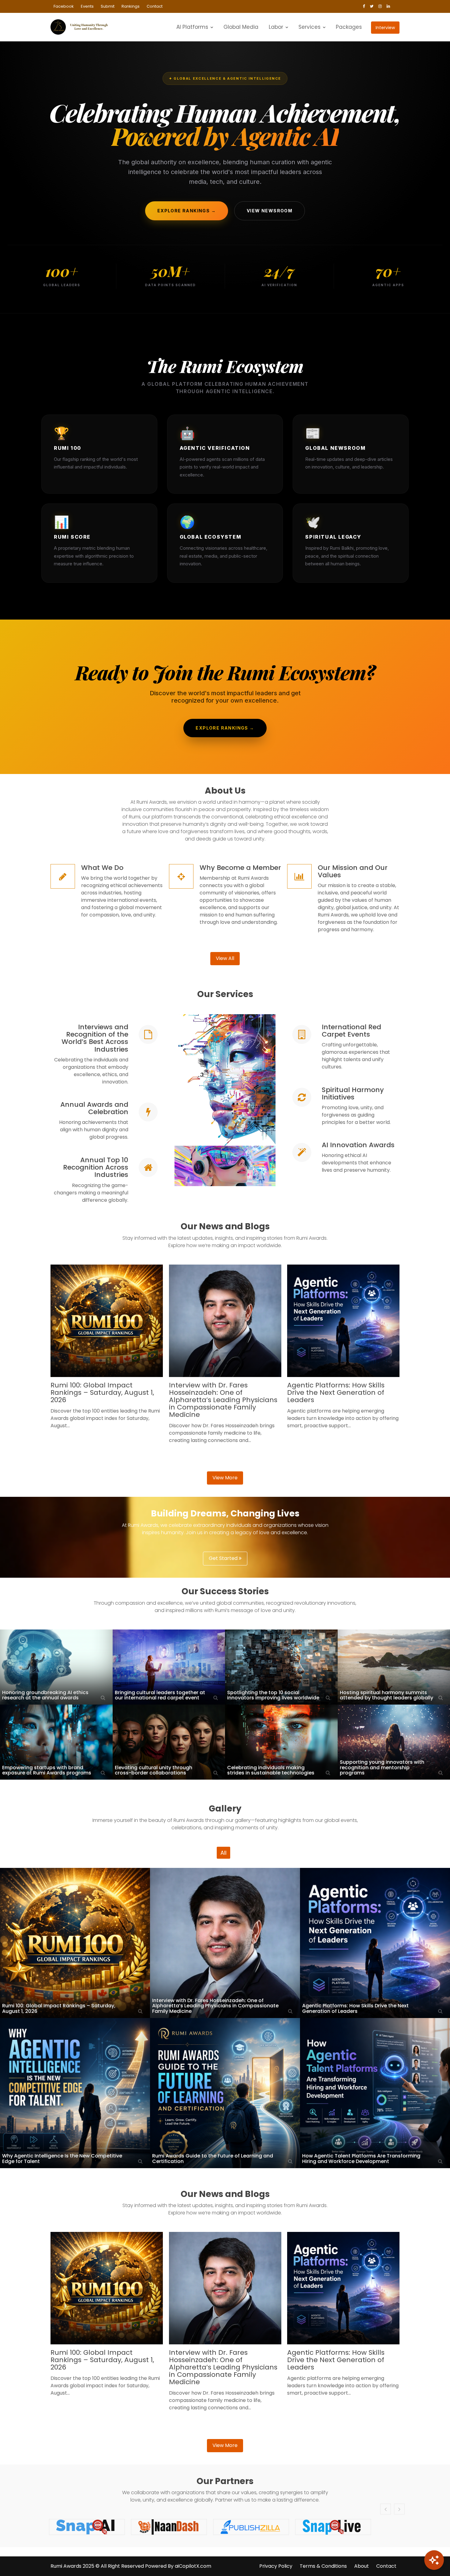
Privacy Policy (276, 2566)
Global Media (241, 27)
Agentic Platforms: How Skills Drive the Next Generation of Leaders (336, 1392)
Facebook (64, 6)
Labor (276, 27)
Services (309, 27)
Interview (385, 28)
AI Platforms (192, 27)
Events (87, 6)
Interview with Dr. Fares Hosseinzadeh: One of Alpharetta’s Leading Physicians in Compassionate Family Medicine (223, 1400)
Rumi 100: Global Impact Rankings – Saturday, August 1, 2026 (102, 1392)
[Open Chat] (434, 2560)
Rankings (131, 6)
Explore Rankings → (187, 211)
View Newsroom (270, 211)
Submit (108, 6)
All (223, 1853)
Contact (155, 6)
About (362, 2566)
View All (225, 958)
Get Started (224, 1558)
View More (225, 1478)
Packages (349, 27)
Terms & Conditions (323, 2566)
